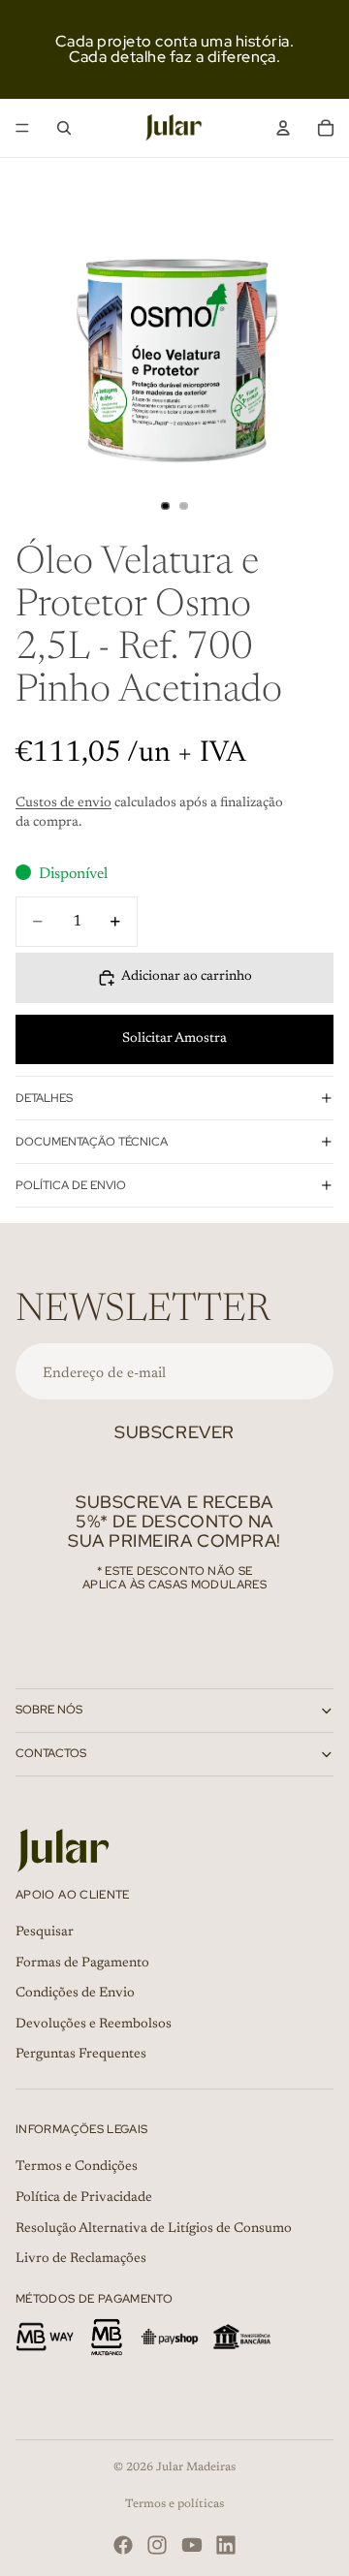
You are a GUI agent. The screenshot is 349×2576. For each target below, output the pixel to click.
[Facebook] (123, 2545)
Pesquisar (45, 1932)
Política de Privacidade (84, 2198)
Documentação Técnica (92, 1142)
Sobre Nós (49, 1710)
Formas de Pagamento (82, 1963)
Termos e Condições (77, 2167)
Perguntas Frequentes (81, 2055)
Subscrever (174, 1432)
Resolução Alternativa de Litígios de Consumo (154, 2228)
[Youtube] (192, 2545)
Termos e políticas (174, 2504)
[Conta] (283, 128)
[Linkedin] (226, 2545)
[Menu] (22, 128)
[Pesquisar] (64, 128)
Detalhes (44, 1098)
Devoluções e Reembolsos (94, 2024)
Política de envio (71, 1185)
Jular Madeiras (196, 2467)
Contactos (51, 1753)
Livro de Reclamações (81, 2259)
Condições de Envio (75, 1994)
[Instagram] (157, 2545)
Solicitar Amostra (174, 1039)
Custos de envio (63, 803)
